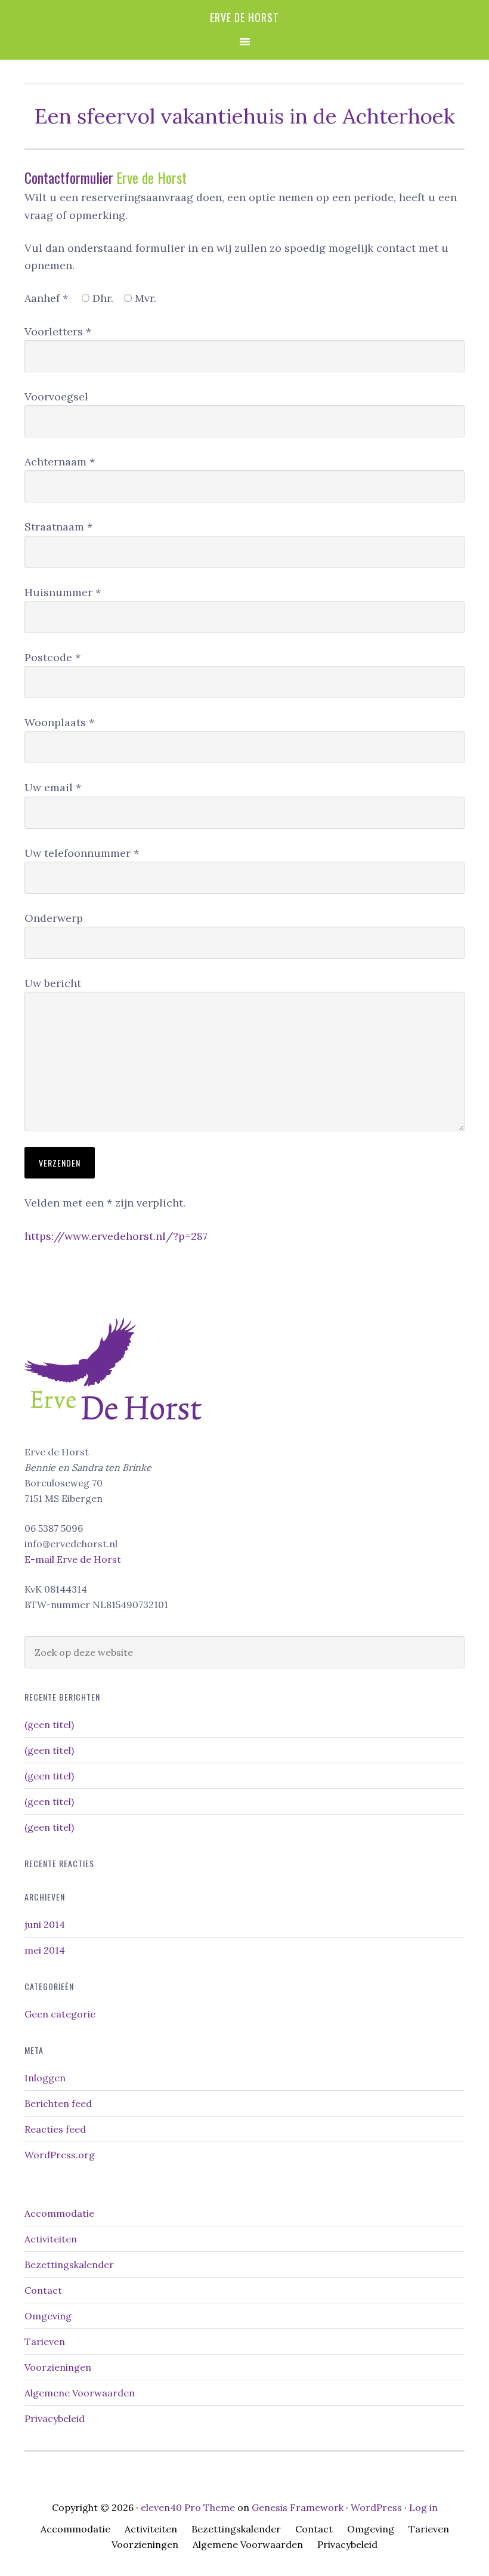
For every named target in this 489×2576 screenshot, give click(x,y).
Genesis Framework (298, 2507)
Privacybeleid (55, 2418)
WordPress (376, 2507)
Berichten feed (58, 2103)
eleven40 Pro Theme (188, 2507)
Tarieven (45, 2341)
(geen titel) (49, 1724)
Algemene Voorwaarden (80, 2393)
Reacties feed (55, 2129)
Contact (43, 2290)
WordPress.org (60, 2155)
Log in (423, 2507)
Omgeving (48, 2316)
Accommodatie (59, 2213)
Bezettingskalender (69, 2265)
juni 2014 (45, 1924)
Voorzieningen (58, 2367)
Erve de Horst (244, 17)
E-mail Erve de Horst (73, 1559)
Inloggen (45, 2078)
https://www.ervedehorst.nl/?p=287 (116, 1236)
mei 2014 (45, 1950)
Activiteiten (51, 2239)
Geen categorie (60, 2014)
